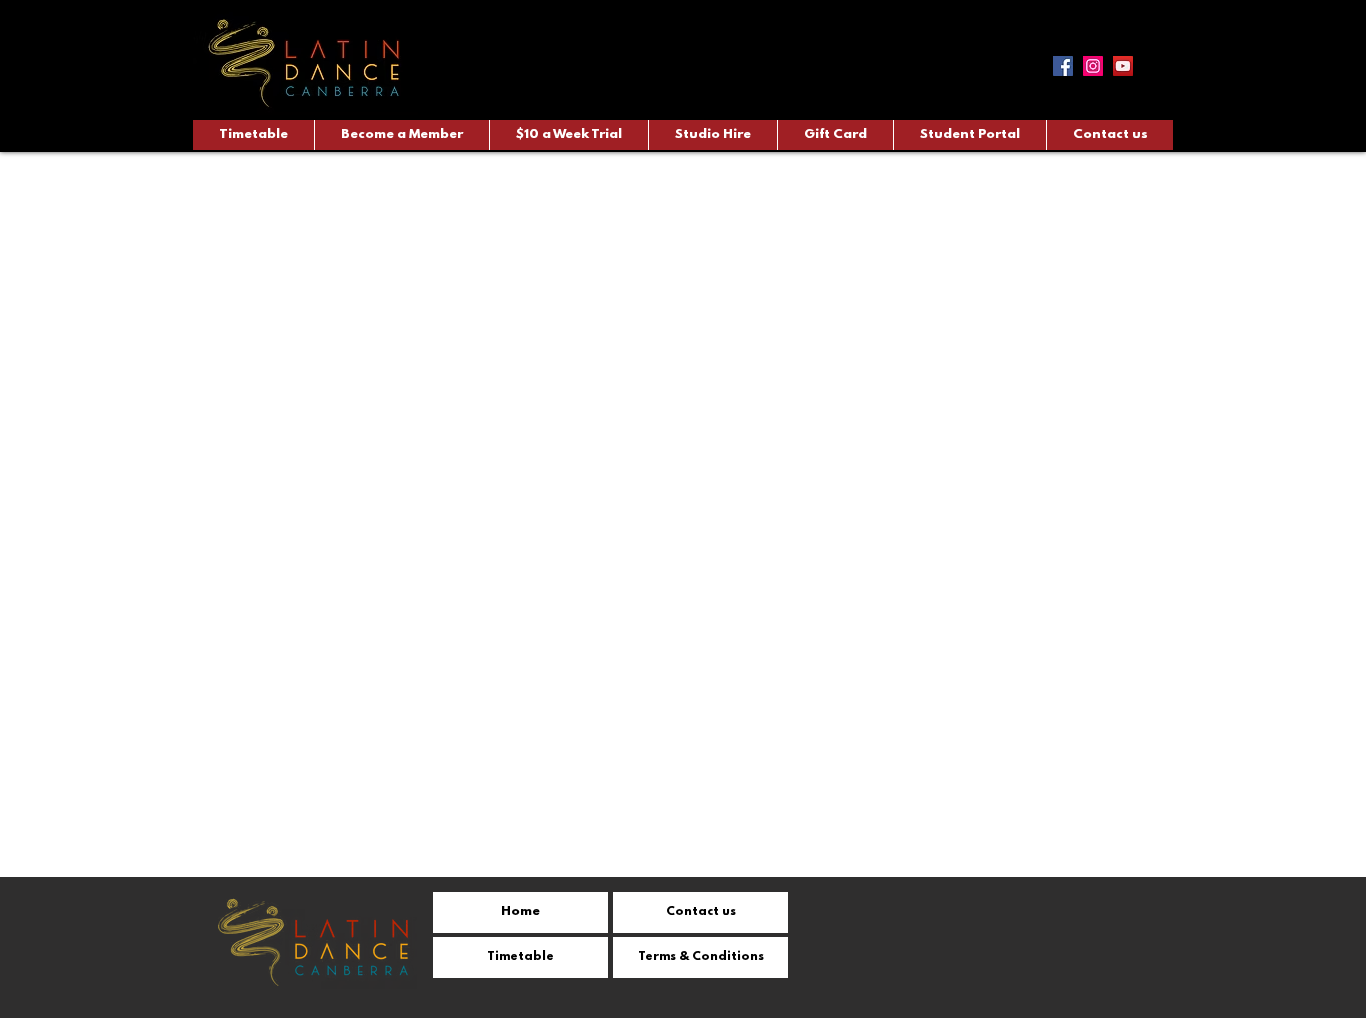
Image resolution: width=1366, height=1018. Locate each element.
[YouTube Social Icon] (1123, 66)
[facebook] (1063, 66)
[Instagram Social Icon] (1093, 66)
